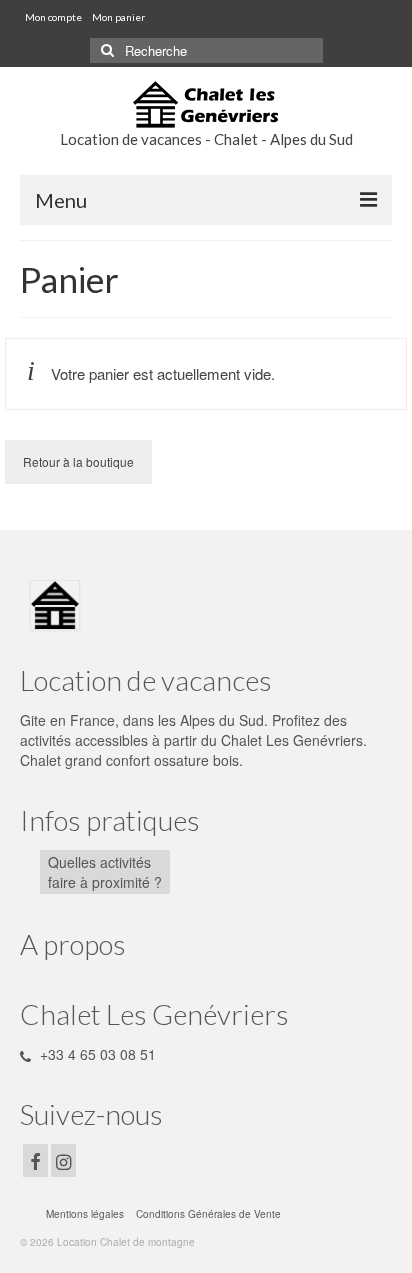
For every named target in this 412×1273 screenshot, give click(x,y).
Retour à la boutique (78, 461)
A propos (73, 944)
